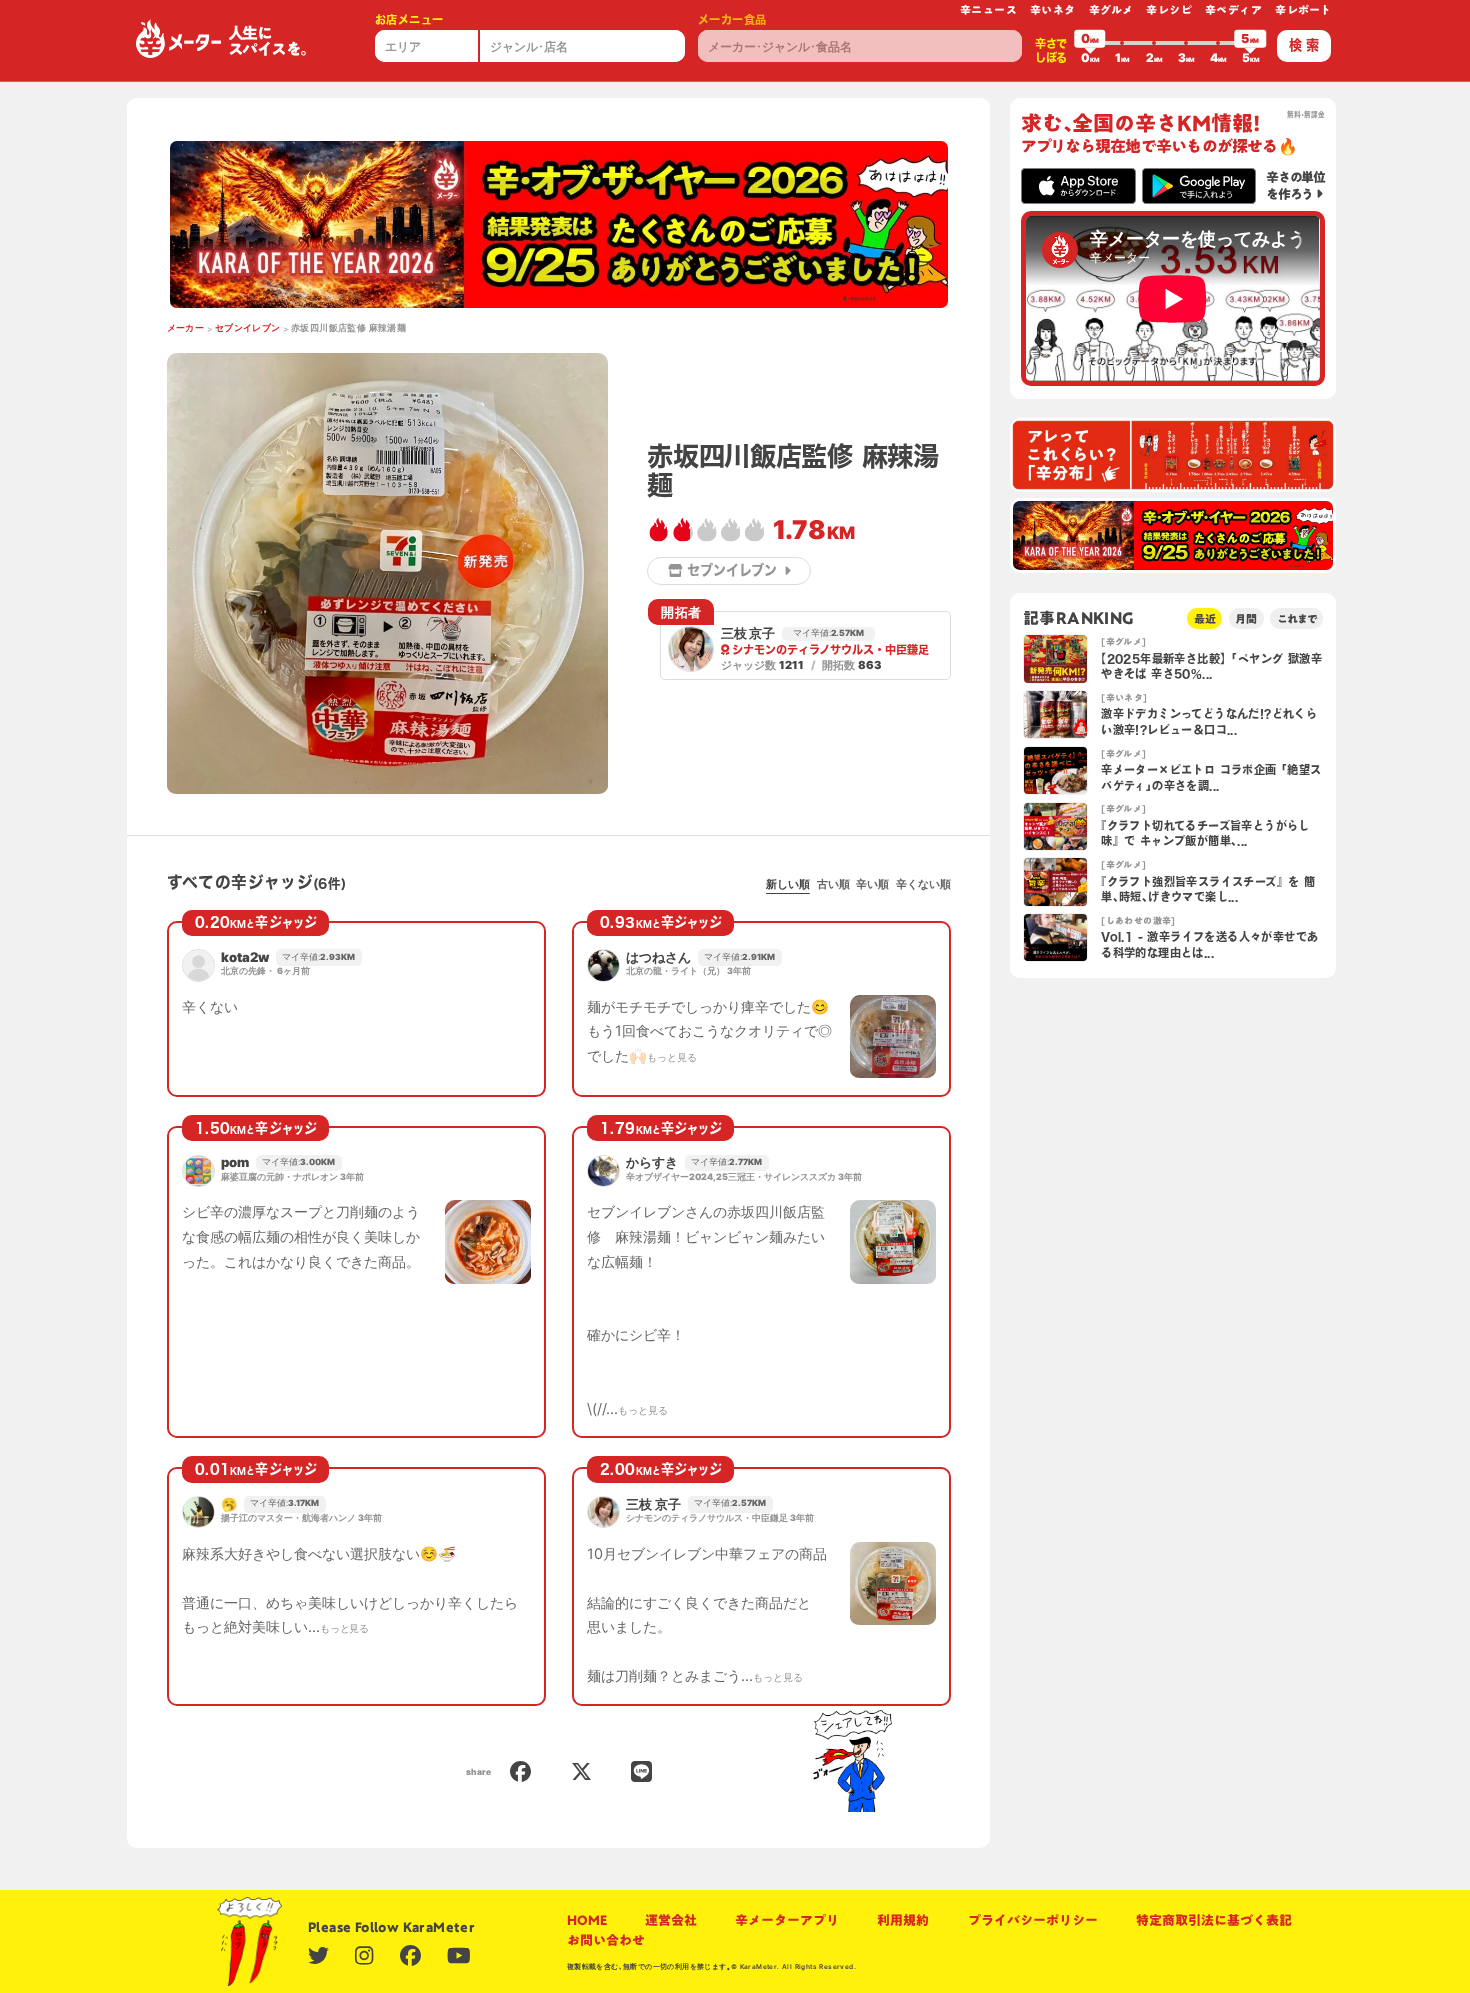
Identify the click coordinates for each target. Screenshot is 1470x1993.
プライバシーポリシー (1033, 1920)
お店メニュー (409, 19)
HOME (587, 1920)
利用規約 (903, 1920)
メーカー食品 (732, 19)
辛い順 (872, 884)
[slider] (1090, 43)
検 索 (1304, 45)
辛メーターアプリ (787, 1920)
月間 (1246, 618)
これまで (1297, 618)
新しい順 (788, 884)
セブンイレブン (248, 328)
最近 (1205, 618)
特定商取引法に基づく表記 (1214, 1920)
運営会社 (671, 1920)
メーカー (186, 328)
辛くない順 (923, 884)
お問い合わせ (606, 1940)
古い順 (833, 884)
